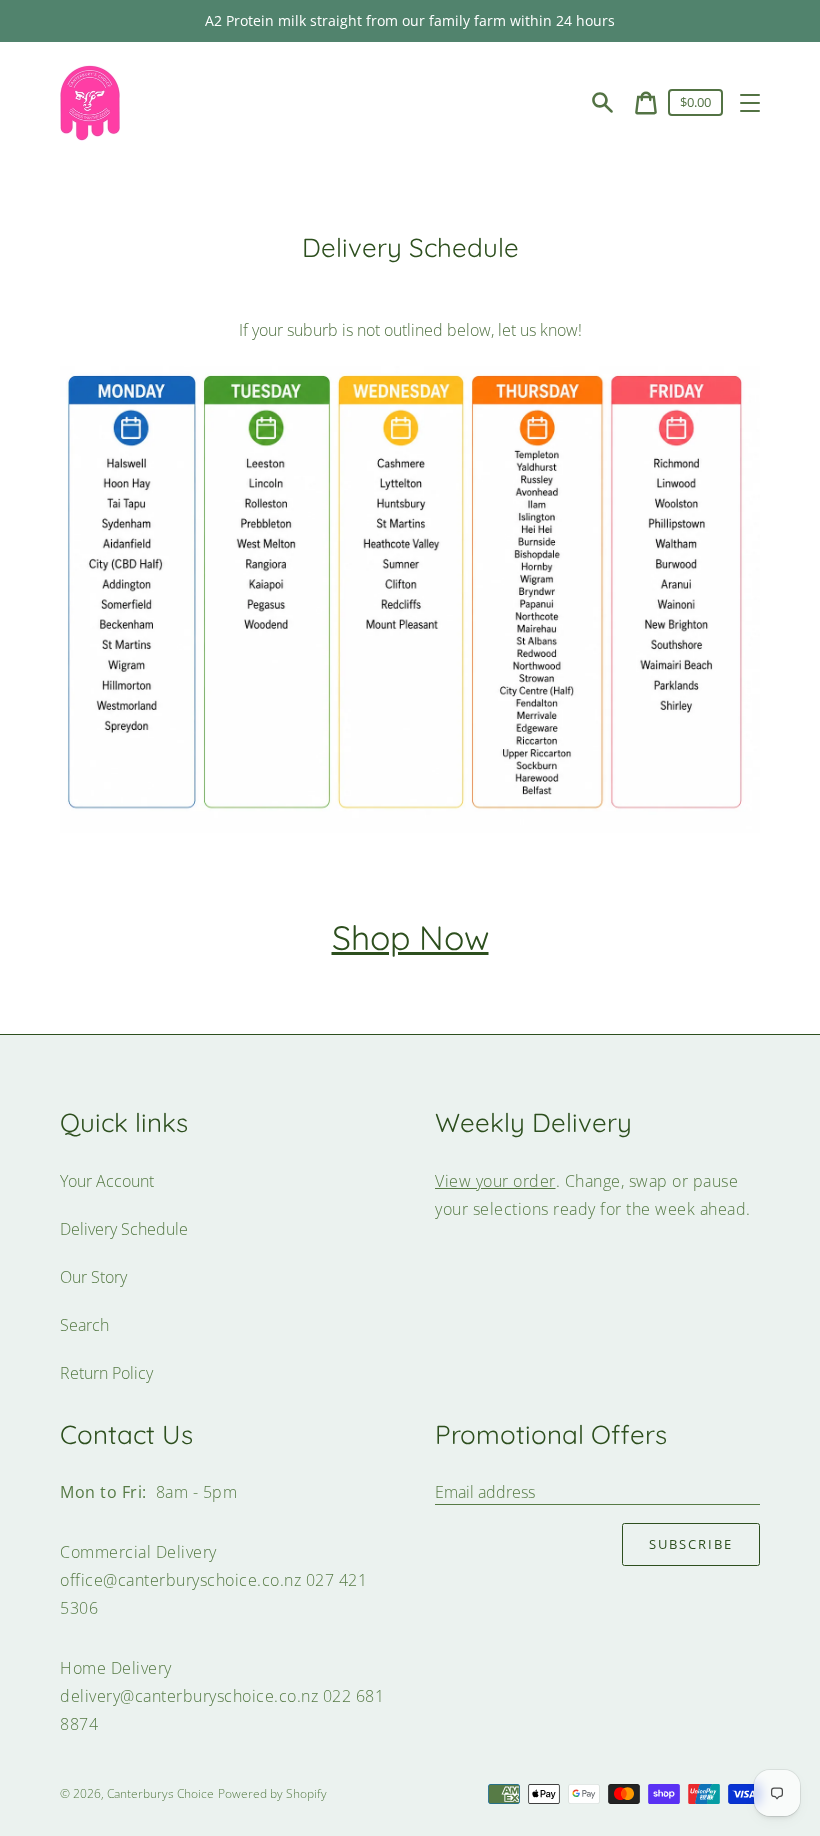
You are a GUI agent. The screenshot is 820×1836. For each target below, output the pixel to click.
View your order (495, 1181)
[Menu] (750, 103)
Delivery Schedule (124, 1229)
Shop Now (410, 937)
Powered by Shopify (272, 1793)
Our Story (93, 1277)
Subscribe (691, 1544)
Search (84, 1325)
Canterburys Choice (160, 1793)
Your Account (107, 1181)
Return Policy (106, 1373)
